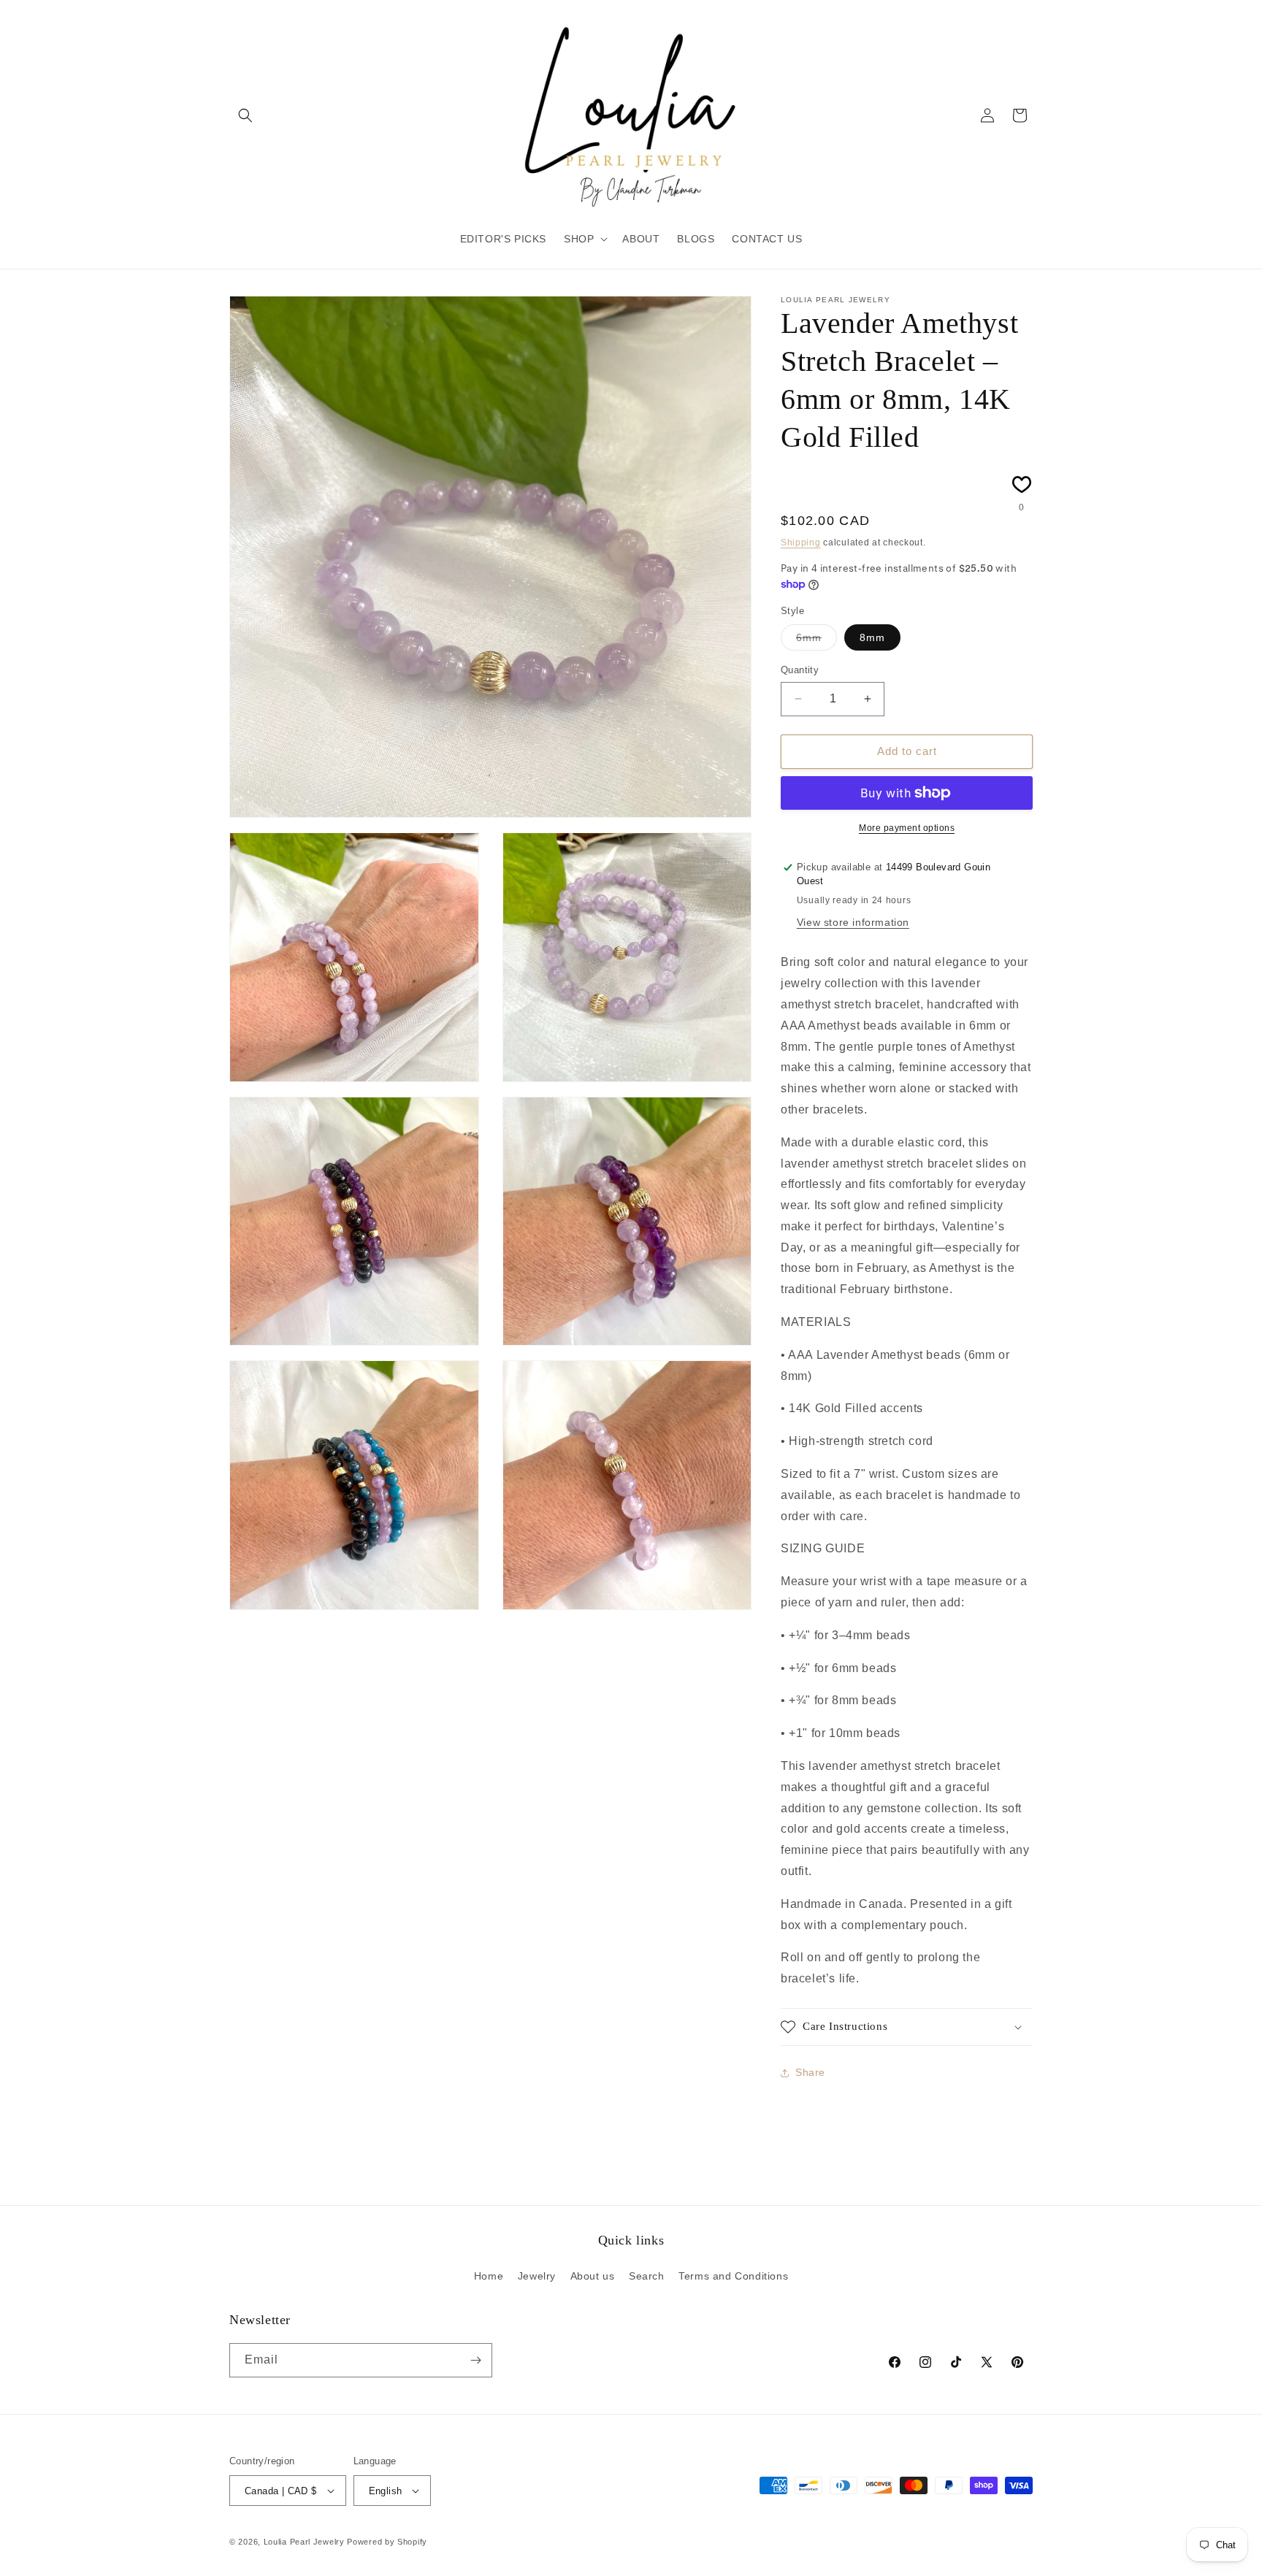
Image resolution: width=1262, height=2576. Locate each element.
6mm (817, 641)
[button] (245, 115)
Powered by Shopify (387, 2542)
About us (593, 2276)
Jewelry (537, 2276)
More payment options (907, 828)
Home (489, 2276)
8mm (872, 637)
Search (647, 2276)
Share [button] (810, 2072)
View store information (853, 922)
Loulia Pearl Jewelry (304, 2542)
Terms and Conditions (733, 2276)
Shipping (801, 543)
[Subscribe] (475, 2360)
